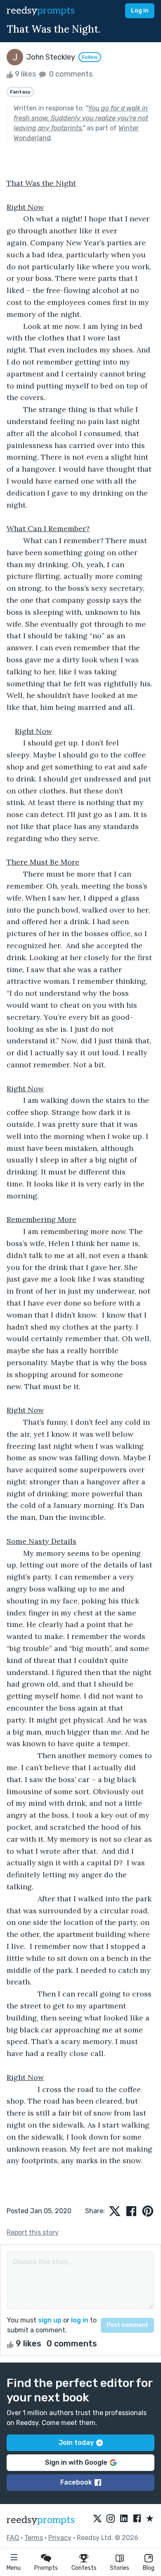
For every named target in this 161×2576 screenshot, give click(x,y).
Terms (34, 2538)
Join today (76, 2443)
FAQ (13, 2538)
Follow (90, 57)
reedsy (41, 11)
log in (80, 2320)
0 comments (70, 74)
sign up (50, 2320)
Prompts (46, 2568)
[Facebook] (137, 2519)
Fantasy (20, 92)
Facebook (76, 2482)
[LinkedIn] (124, 2519)
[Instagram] (111, 2519)
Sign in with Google (76, 2462)
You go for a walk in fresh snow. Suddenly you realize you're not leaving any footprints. (81, 118)
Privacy (60, 2538)
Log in (140, 11)
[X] (97, 2519)
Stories (120, 2568)
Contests (84, 2568)
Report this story (33, 2232)
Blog (149, 2568)
